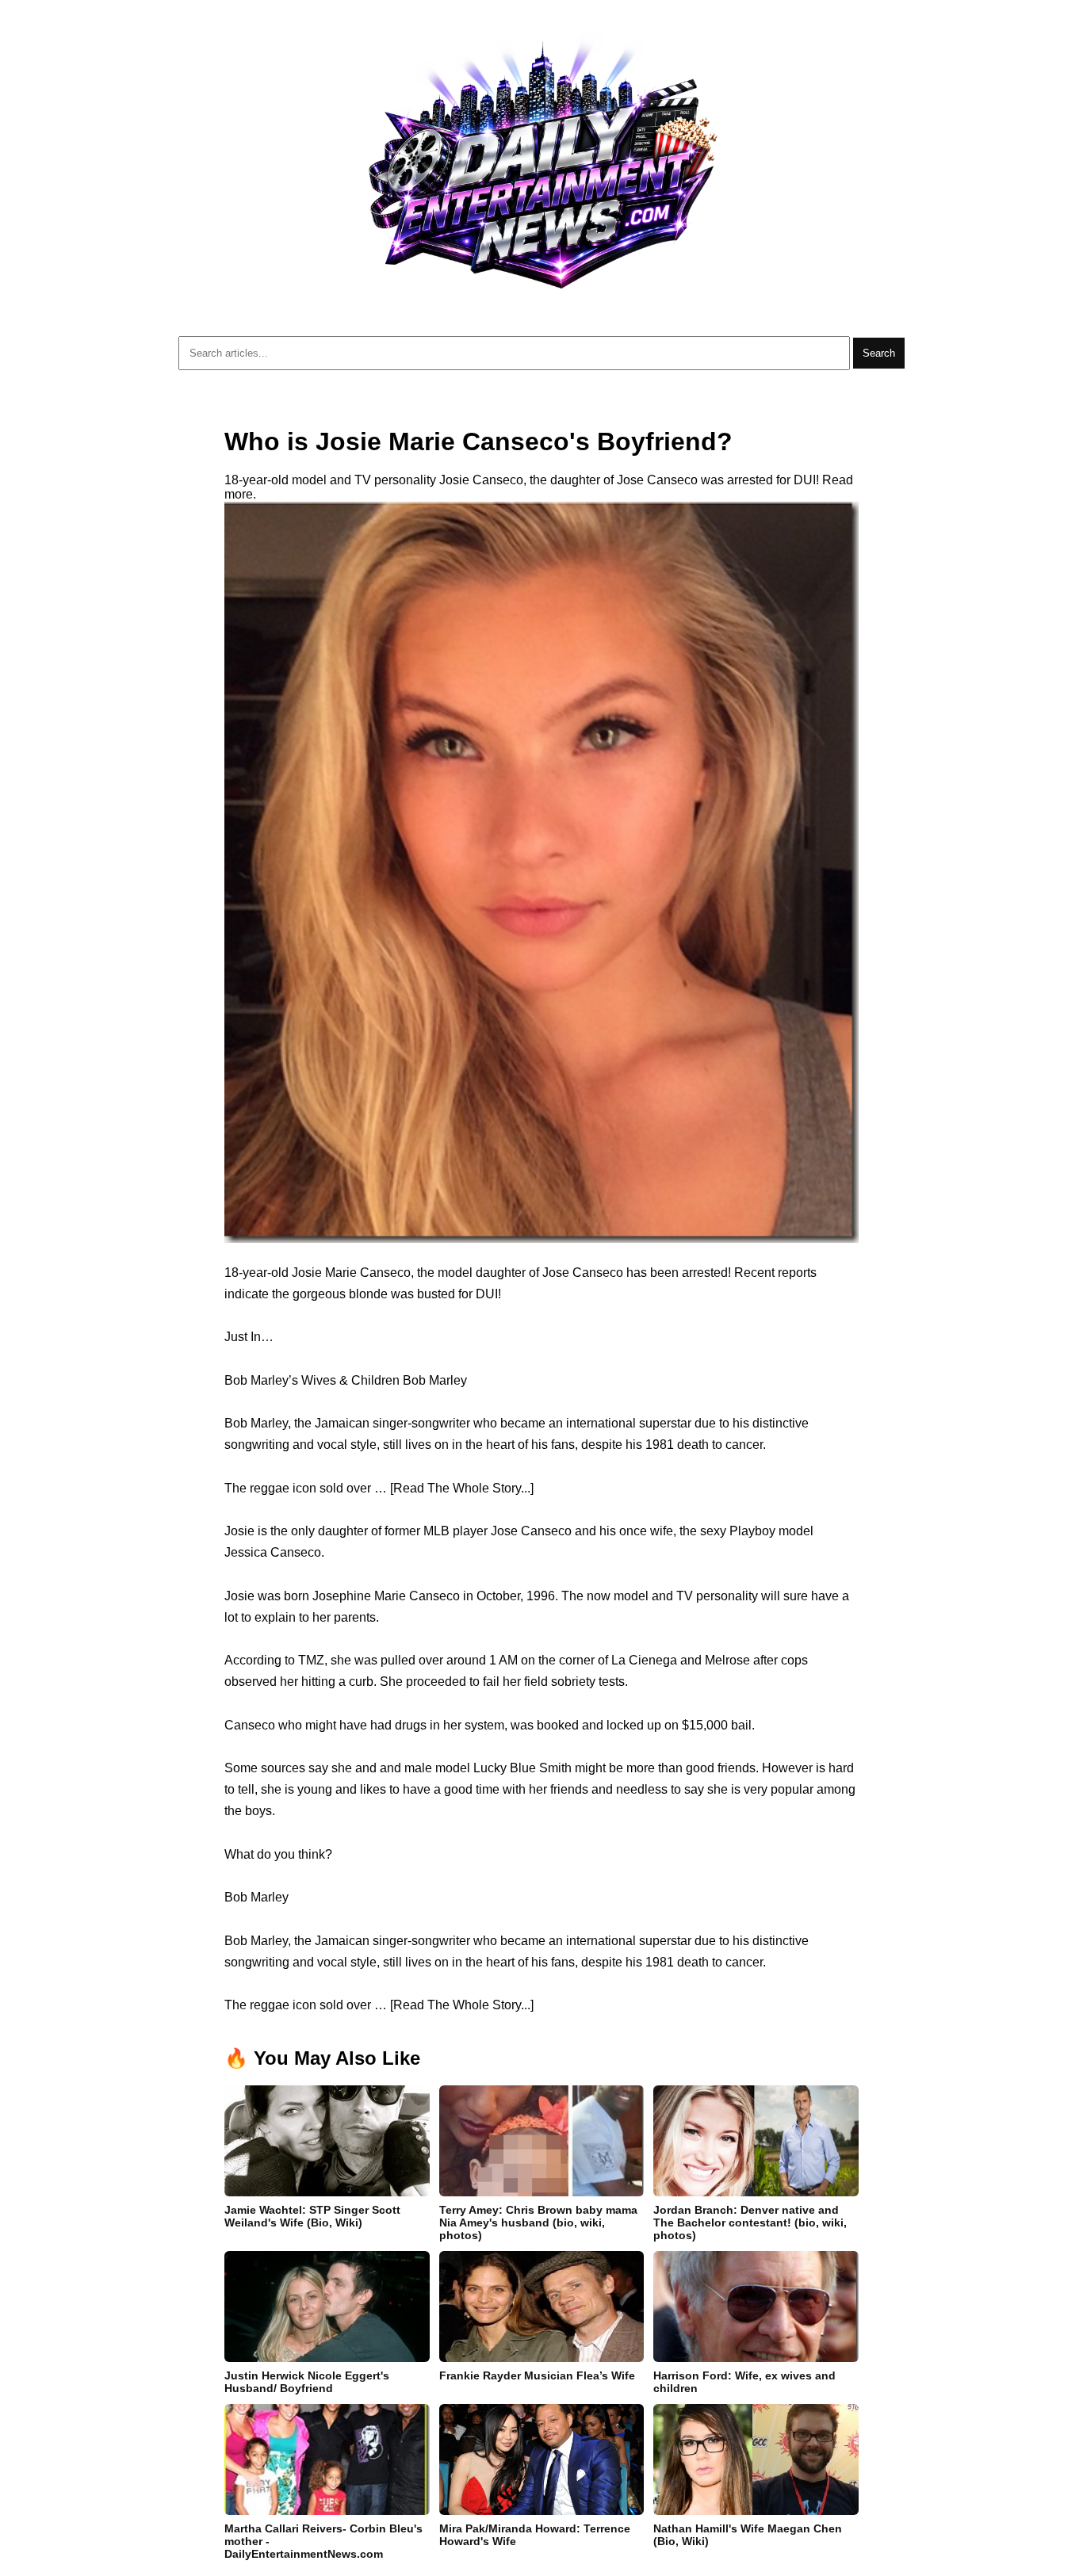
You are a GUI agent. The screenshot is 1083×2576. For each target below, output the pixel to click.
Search (879, 353)
